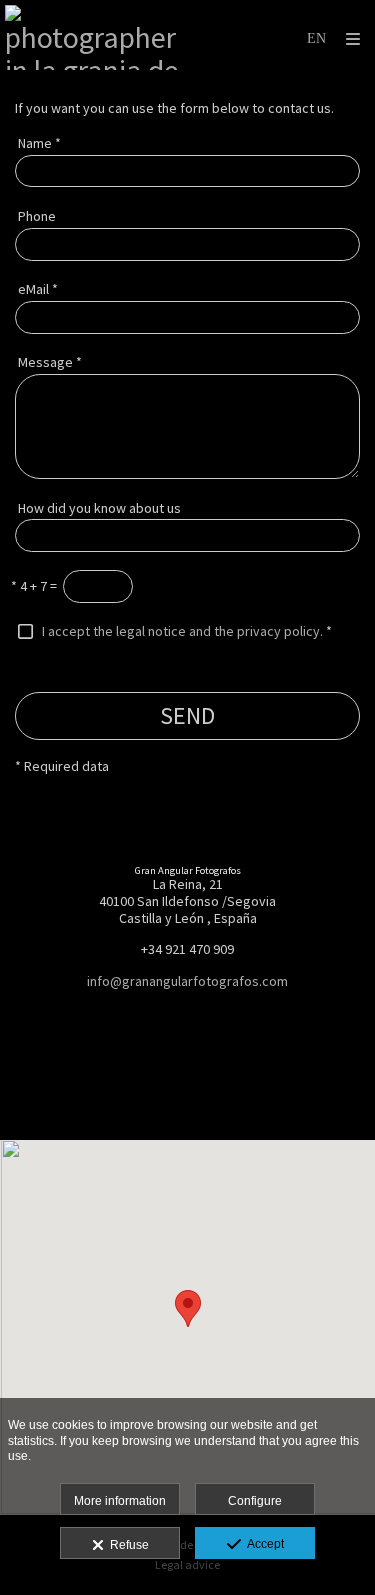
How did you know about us (99, 508)
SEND (187, 715)
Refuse (126, 1545)
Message (50, 362)
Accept (262, 1544)
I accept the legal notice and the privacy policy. (182, 631)
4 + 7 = (34, 586)
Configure (255, 1501)
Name (39, 143)
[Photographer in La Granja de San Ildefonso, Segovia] (96, 37)
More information (120, 1501)
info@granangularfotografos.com (187, 981)
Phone (37, 216)
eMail (38, 289)
